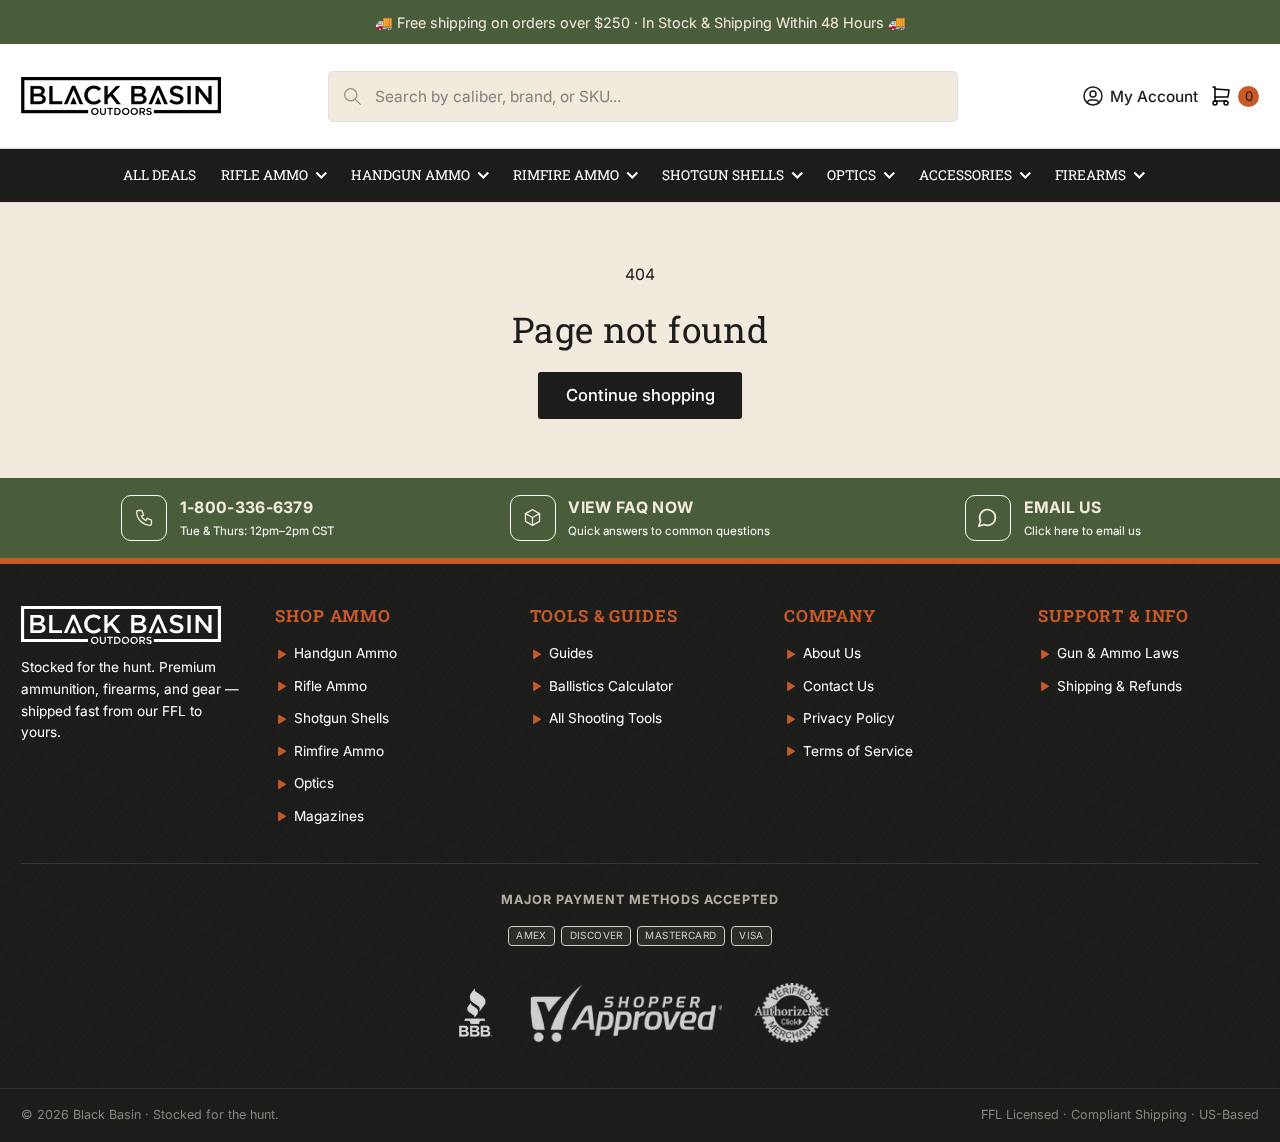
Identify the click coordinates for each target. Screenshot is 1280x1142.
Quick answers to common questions (669, 531)
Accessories (965, 175)
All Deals (159, 175)
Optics (851, 175)
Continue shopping (640, 395)
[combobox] (666, 96)
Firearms (1090, 175)
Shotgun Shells (723, 175)
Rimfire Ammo (566, 175)
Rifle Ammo (264, 175)
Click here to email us (1082, 531)
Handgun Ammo (410, 175)
